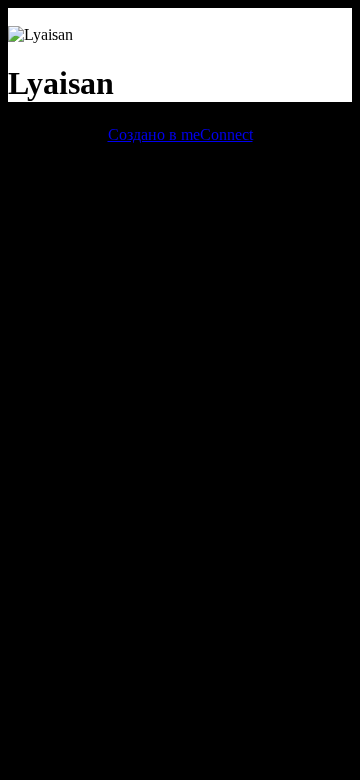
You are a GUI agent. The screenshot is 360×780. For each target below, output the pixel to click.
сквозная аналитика (206, 170)
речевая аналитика (71, 170)
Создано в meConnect (180, 134)
